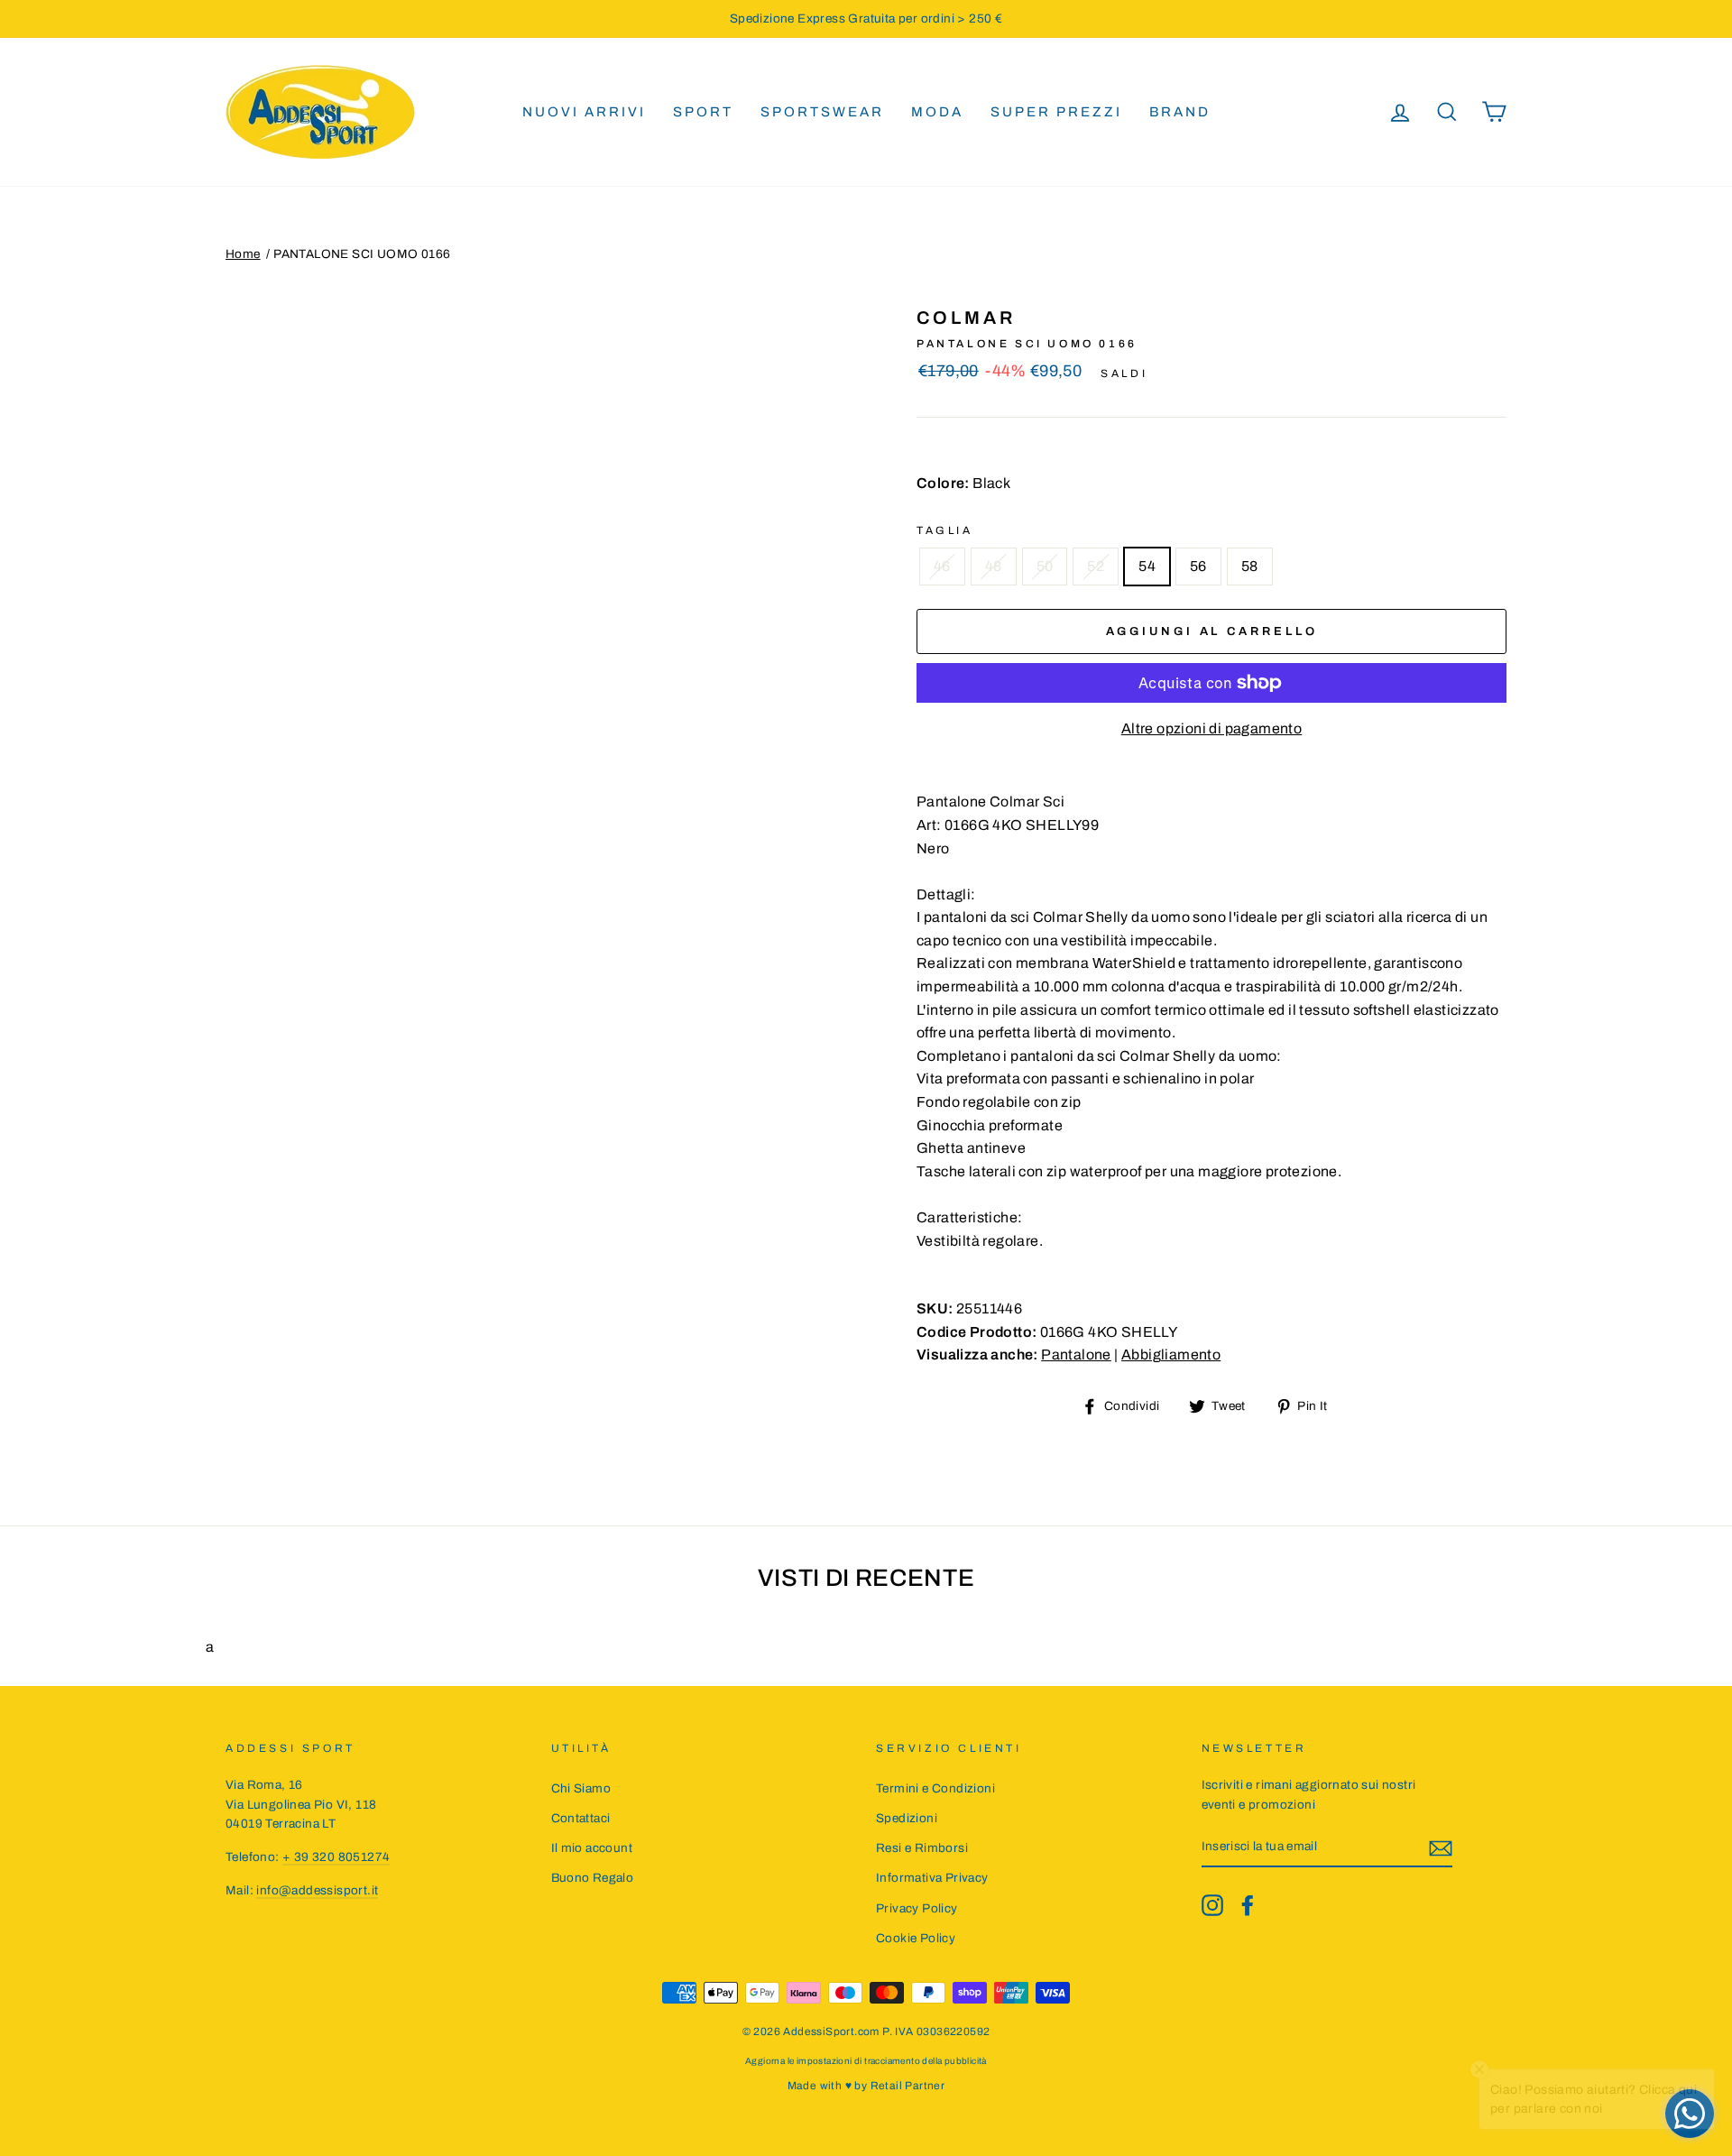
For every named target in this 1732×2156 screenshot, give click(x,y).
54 (1147, 566)
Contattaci (581, 1818)
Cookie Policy (916, 1938)
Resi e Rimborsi (922, 1848)
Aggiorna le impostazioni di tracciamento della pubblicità (866, 2061)
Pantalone (1076, 1354)
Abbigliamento (1171, 1354)
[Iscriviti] (1441, 1847)
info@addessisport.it (317, 1890)
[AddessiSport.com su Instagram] (1212, 1905)
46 (942, 566)
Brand (1180, 112)
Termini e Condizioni (935, 1788)
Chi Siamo (581, 1788)
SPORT (703, 112)
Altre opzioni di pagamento (1211, 728)
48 (994, 566)
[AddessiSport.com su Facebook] (1248, 1905)
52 (1096, 566)
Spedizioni (907, 1818)
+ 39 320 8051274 (336, 1857)
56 (1198, 566)
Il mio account (592, 1848)
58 (1250, 566)
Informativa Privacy (932, 1878)
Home (243, 254)
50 (1045, 566)
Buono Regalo (593, 1878)
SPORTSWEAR (822, 112)
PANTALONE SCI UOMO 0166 (362, 254)
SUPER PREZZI (1056, 112)
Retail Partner (908, 2086)
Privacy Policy (917, 1908)
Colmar (966, 318)
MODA (937, 112)
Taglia (945, 530)
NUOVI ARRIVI (584, 112)
